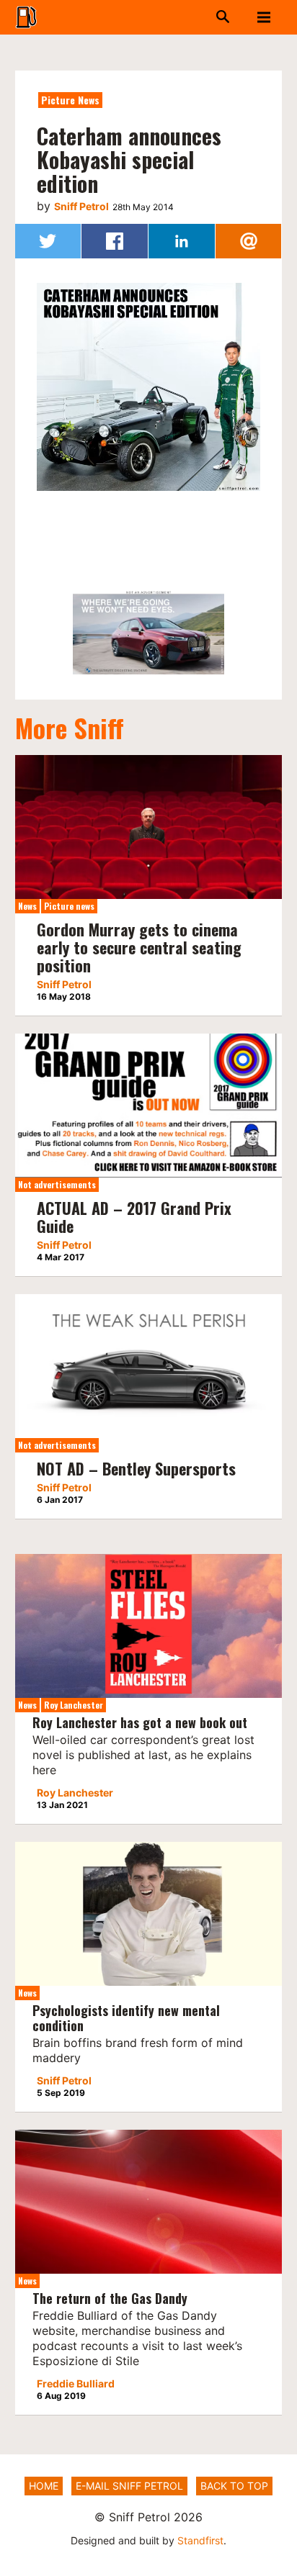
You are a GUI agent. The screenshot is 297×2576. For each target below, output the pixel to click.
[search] (196, 17)
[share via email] (249, 241)
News (27, 906)
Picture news (70, 100)
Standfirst (200, 2540)
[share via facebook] (115, 241)
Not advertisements (57, 1184)
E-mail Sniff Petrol (129, 2486)
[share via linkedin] (182, 241)
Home (44, 2486)
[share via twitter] (48, 241)
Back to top (234, 2486)
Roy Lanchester (74, 1705)
